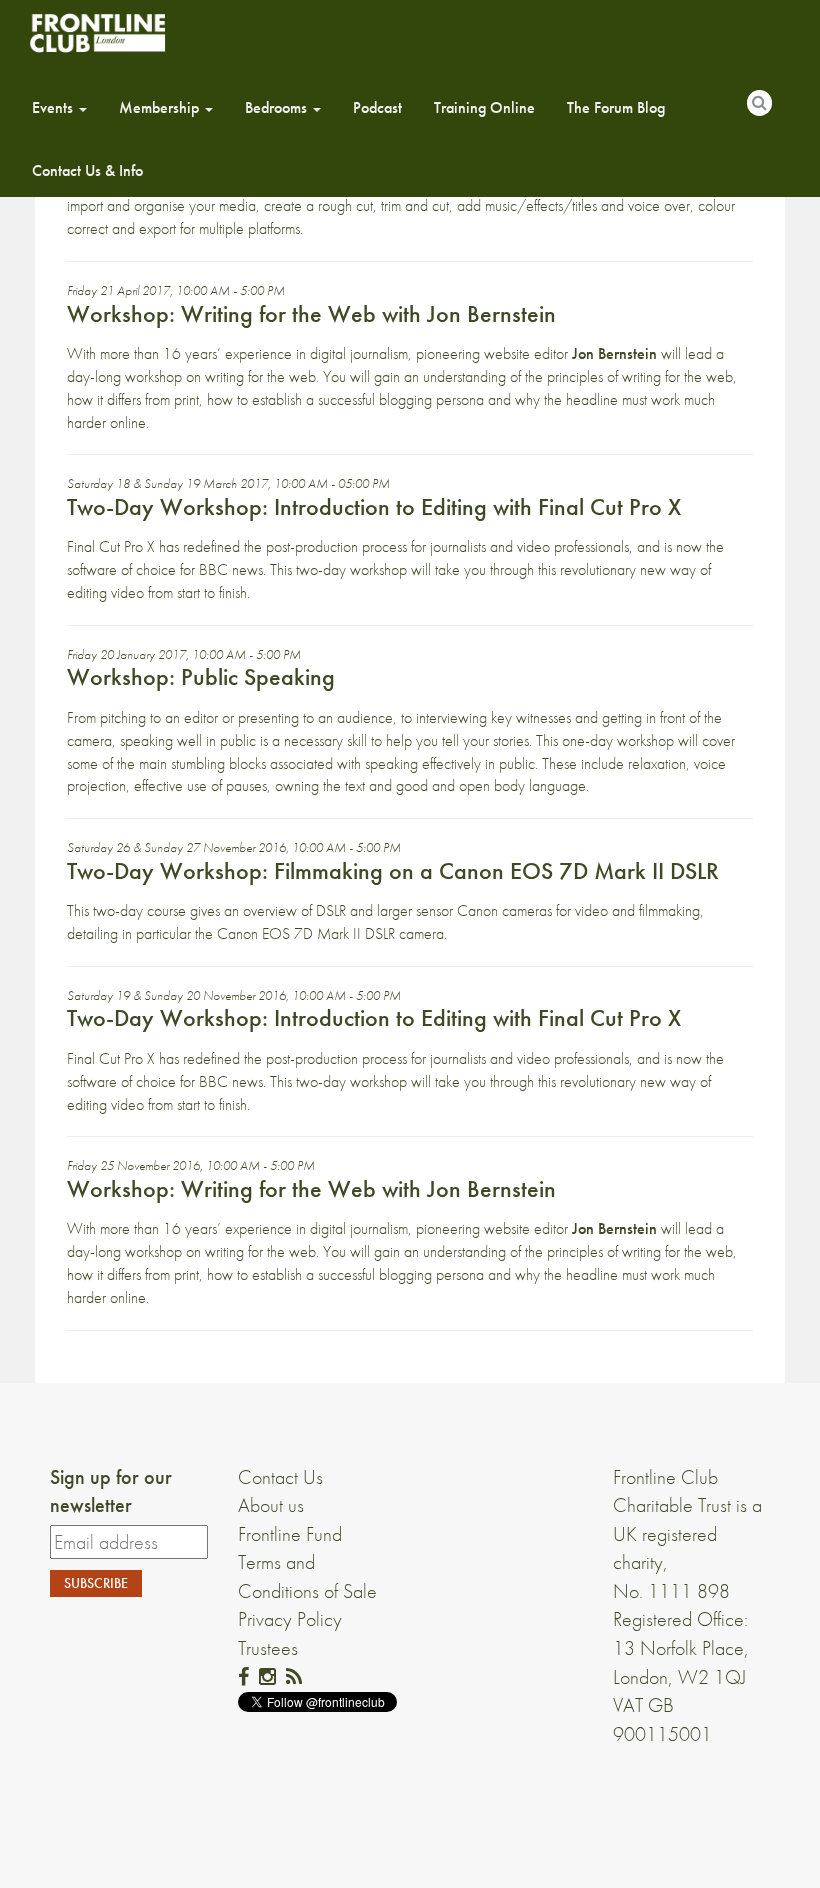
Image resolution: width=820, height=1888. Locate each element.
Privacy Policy (290, 1619)
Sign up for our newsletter (111, 1491)
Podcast (377, 107)
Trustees (268, 1648)
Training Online (484, 107)
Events (54, 107)
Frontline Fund (290, 1534)
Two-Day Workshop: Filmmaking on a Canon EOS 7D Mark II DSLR (393, 870)
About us (271, 1505)
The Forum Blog (616, 107)
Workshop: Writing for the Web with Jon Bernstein (311, 313)
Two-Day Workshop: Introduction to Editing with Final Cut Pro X (374, 506)
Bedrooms (278, 107)
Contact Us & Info (87, 170)
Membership (161, 107)
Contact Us (280, 1477)
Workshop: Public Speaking (201, 676)
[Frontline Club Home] (97, 32)
